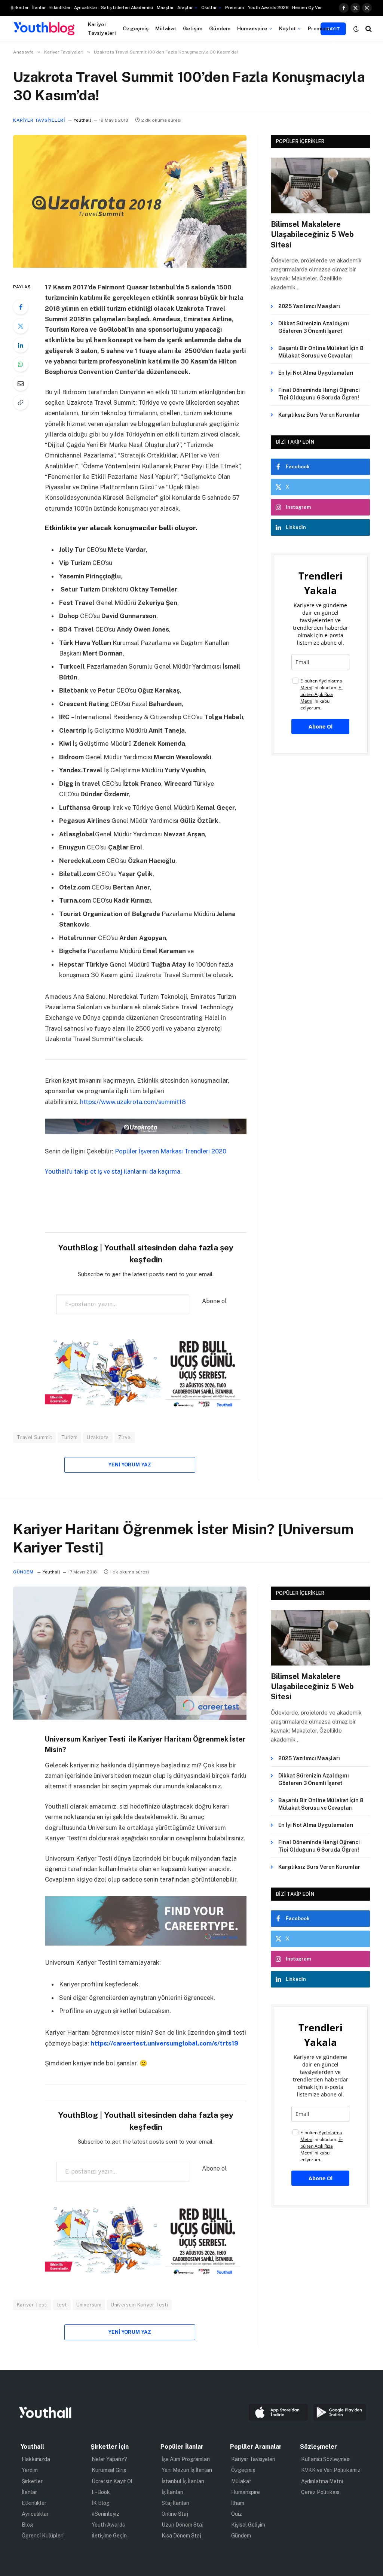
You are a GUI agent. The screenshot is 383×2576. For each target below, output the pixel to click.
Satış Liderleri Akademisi (127, 7)
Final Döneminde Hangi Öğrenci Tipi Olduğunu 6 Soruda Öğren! (319, 394)
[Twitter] (21, 326)
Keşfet (288, 28)
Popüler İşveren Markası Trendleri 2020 (171, 1151)
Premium (235, 7)
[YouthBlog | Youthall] (44, 29)
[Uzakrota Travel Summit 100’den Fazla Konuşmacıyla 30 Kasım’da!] (130, 266)
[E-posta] (21, 383)
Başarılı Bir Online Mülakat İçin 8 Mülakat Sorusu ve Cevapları (321, 352)
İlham (238, 2503)
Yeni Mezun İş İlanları (187, 2470)
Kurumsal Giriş (109, 2470)
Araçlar (185, 7)
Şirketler (19, 7)
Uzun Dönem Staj (183, 2525)
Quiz (237, 2514)
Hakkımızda (36, 2459)
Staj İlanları (175, 2503)
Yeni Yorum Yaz (130, 1465)
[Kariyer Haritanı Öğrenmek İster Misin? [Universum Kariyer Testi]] (130, 1718)
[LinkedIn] (21, 345)
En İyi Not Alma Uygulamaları (316, 373)
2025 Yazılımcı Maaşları (309, 306)
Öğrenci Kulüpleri (43, 2536)
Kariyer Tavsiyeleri (102, 28)
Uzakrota (98, 1437)
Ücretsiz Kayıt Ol (112, 2481)
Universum (89, 2305)
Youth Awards (108, 2525)
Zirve (125, 1437)
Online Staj (175, 2514)
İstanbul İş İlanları (183, 2481)
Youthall (82, 120)
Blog (27, 2525)
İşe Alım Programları (186, 2459)
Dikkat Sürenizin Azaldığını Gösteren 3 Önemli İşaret (314, 327)
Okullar (209, 7)
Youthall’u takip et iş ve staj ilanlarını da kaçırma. (113, 1171)
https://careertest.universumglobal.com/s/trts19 (164, 2043)
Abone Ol (321, 726)
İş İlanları (172, 2492)
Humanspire (252, 28)
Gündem (220, 28)
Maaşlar (165, 7)
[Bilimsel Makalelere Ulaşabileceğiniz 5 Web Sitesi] (320, 185)
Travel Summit (34, 1437)
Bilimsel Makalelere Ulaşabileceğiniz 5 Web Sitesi (312, 234)
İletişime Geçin (109, 2536)
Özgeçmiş (136, 28)
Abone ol (214, 1301)
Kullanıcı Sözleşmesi (326, 2459)
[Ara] (368, 29)
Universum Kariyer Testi (139, 2305)
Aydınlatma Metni (322, 2481)
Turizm (69, 1437)
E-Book (101, 2492)
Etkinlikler (60, 7)
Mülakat (166, 28)
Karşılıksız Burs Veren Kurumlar (319, 415)
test (62, 2305)
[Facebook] (21, 307)
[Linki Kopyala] (21, 402)
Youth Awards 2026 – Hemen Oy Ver (285, 7)
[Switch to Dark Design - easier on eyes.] (356, 29)
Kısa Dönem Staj (181, 2536)
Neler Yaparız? (109, 2459)
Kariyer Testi (32, 2305)
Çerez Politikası (320, 2492)
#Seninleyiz (105, 2514)
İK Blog (101, 2503)
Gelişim (193, 28)
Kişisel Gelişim (248, 2525)
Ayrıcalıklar (86, 7)
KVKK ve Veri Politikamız (331, 2470)
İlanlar (39, 7)
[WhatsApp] (21, 364)
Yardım (30, 2470)
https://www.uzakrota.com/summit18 (133, 1102)
